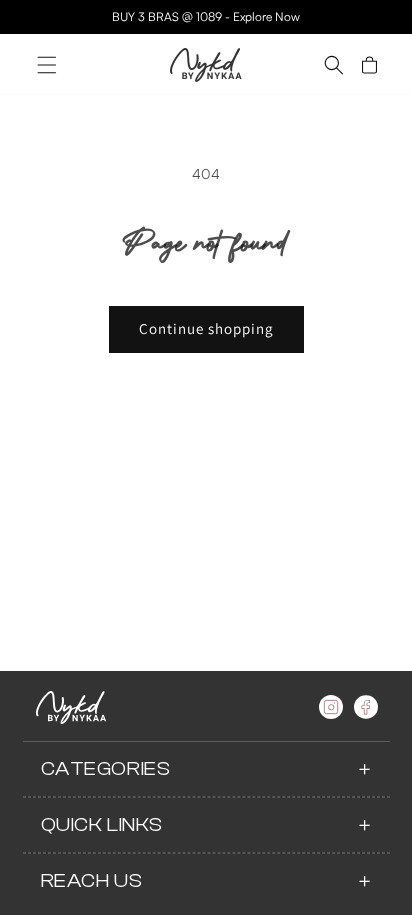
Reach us (92, 880)
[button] (47, 65)
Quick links (102, 824)
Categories (106, 768)
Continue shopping (206, 328)
